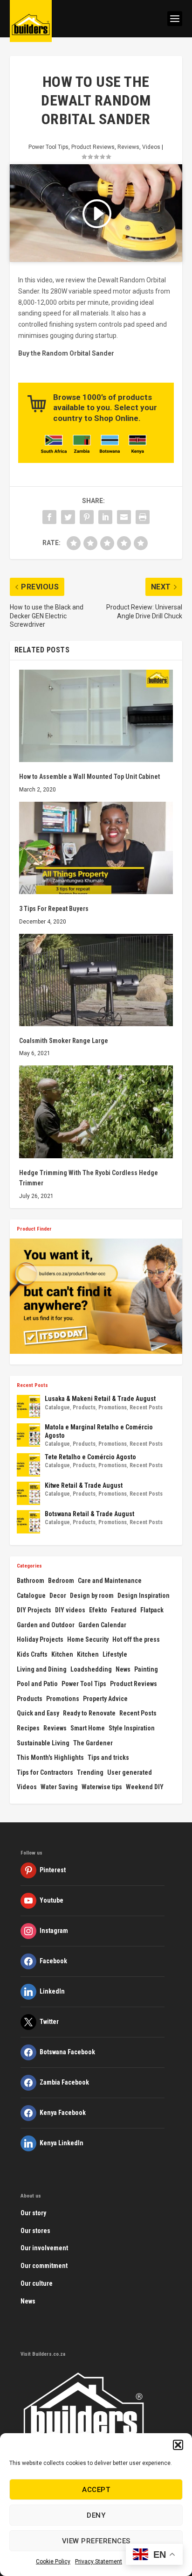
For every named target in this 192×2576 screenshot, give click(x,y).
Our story (33, 2213)
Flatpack (152, 1610)
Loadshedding (91, 1669)
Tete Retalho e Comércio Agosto (90, 1457)
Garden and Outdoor (46, 1625)
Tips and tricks (108, 1757)
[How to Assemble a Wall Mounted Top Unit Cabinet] (96, 716)
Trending (90, 1772)
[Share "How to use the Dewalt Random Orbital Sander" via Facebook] (49, 517)
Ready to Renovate (89, 1713)
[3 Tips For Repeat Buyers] (96, 848)
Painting (146, 1669)
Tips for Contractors (45, 1772)
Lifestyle (115, 1654)
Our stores (35, 2231)
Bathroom (31, 1581)
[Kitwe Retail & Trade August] (28, 1493)
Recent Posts (146, 1407)
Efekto (98, 1610)
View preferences (96, 2541)
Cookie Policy (53, 2562)
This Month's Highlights (50, 1757)
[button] (178, 2445)
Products (84, 1407)
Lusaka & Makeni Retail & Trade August (100, 1399)
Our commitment (44, 2266)
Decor (58, 1596)
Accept (96, 2490)
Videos (151, 147)
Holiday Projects (40, 1639)
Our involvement (44, 2248)
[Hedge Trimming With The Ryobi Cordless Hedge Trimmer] (96, 1112)
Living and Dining (42, 1669)
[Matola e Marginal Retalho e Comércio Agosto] (28, 1435)
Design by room (92, 1596)
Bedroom (61, 1581)
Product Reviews (93, 147)
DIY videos (70, 1610)
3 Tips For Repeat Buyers (54, 909)
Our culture (37, 2283)
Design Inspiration (144, 1596)
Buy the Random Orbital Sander (66, 353)
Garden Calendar (102, 1625)
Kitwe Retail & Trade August (84, 1485)
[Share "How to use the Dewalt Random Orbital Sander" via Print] (143, 517)
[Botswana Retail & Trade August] (28, 1522)
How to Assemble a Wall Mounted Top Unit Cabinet (89, 777)
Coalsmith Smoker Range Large (64, 1041)
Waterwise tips (102, 1787)
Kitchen (62, 1654)
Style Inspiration (132, 1728)
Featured (124, 1610)
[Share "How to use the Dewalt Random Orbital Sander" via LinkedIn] (105, 517)
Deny (96, 2515)
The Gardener (93, 1743)
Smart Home (88, 1728)
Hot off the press (136, 1639)
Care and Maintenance (110, 1581)
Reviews (128, 147)
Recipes (28, 1728)
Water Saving (59, 1787)
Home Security (88, 1639)
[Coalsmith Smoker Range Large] (96, 980)
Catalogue (57, 1407)
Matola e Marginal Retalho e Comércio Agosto (99, 1431)
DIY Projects (34, 1610)
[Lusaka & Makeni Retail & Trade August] (28, 1407)
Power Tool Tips (48, 147)
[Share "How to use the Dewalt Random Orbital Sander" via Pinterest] (87, 517)
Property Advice (105, 1699)
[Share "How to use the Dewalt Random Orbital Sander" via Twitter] (68, 517)
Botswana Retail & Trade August (89, 1514)
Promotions (113, 1407)
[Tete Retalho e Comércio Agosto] (28, 1465)
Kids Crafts (32, 1654)
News (123, 1669)
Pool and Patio (37, 1684)
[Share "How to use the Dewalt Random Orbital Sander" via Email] (124, 517)
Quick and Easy (38, 1713)
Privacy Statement (99, 2562)
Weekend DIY (145, 1787)
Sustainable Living (43, 1743)
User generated (130, 1772)
